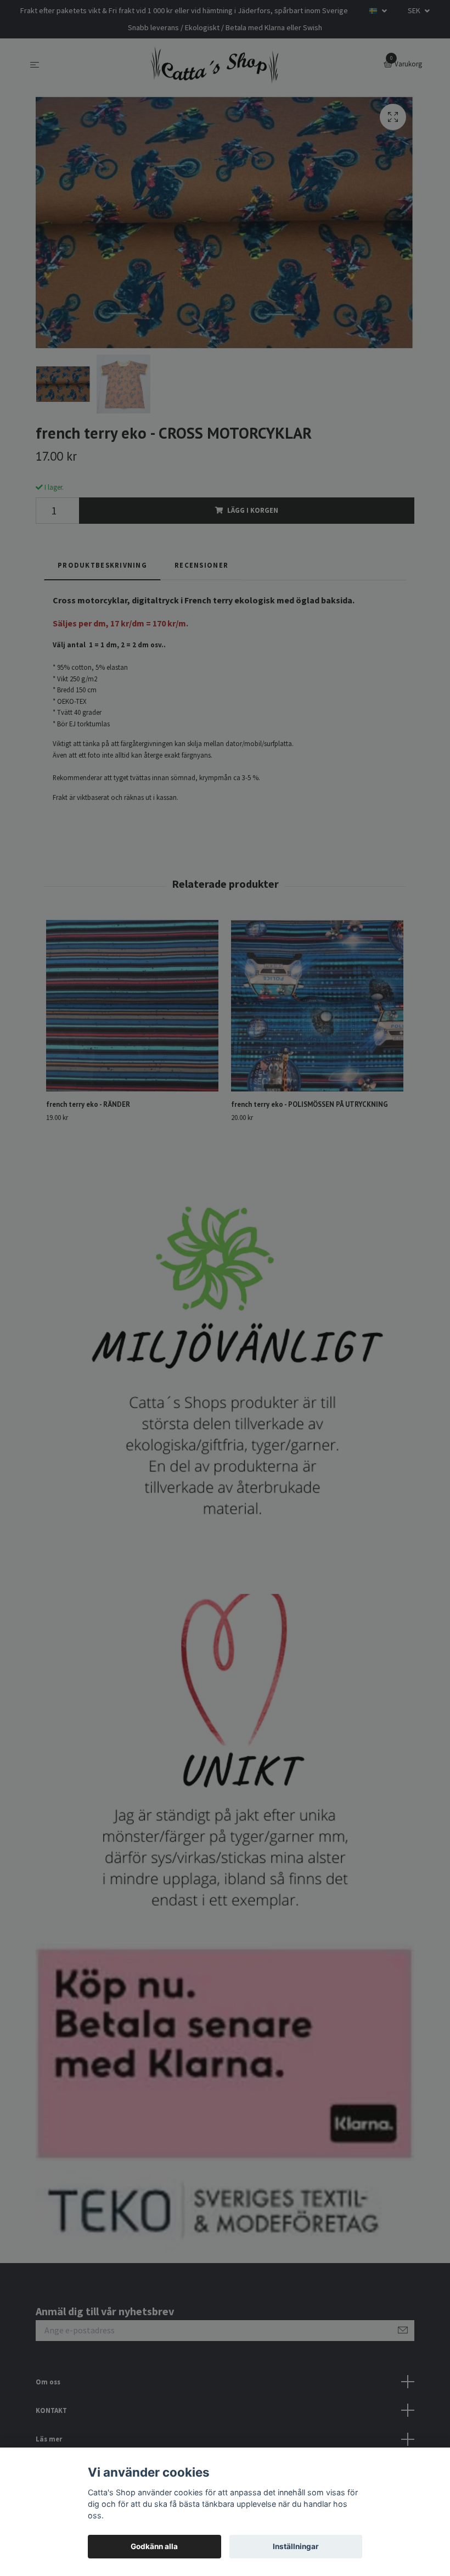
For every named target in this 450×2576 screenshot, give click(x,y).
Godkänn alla (154, 2546)
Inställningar (296, 2546)
